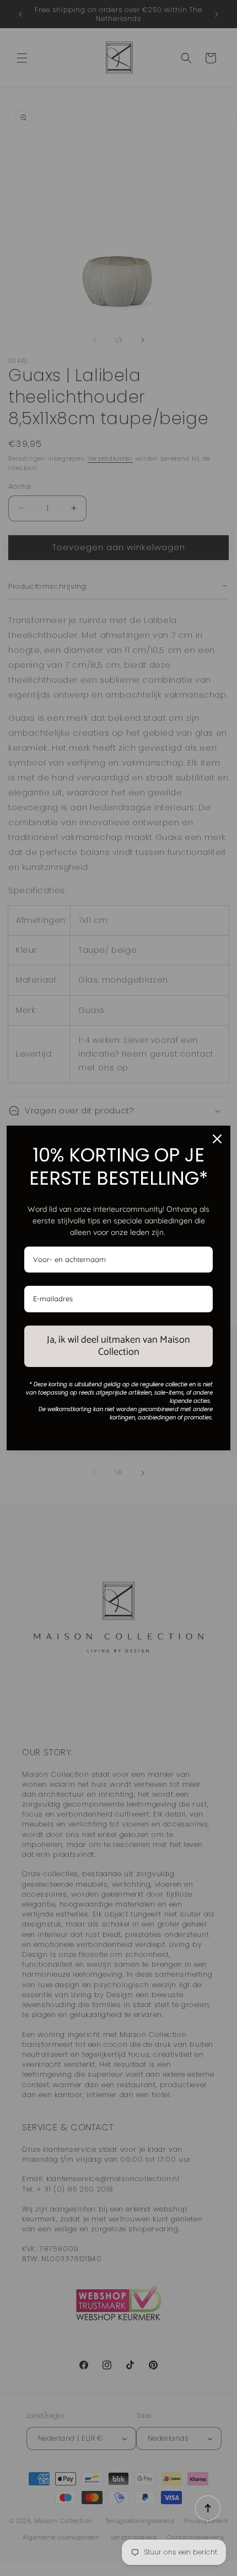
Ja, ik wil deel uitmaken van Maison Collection (118, 1346)
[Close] (217, 1139)
